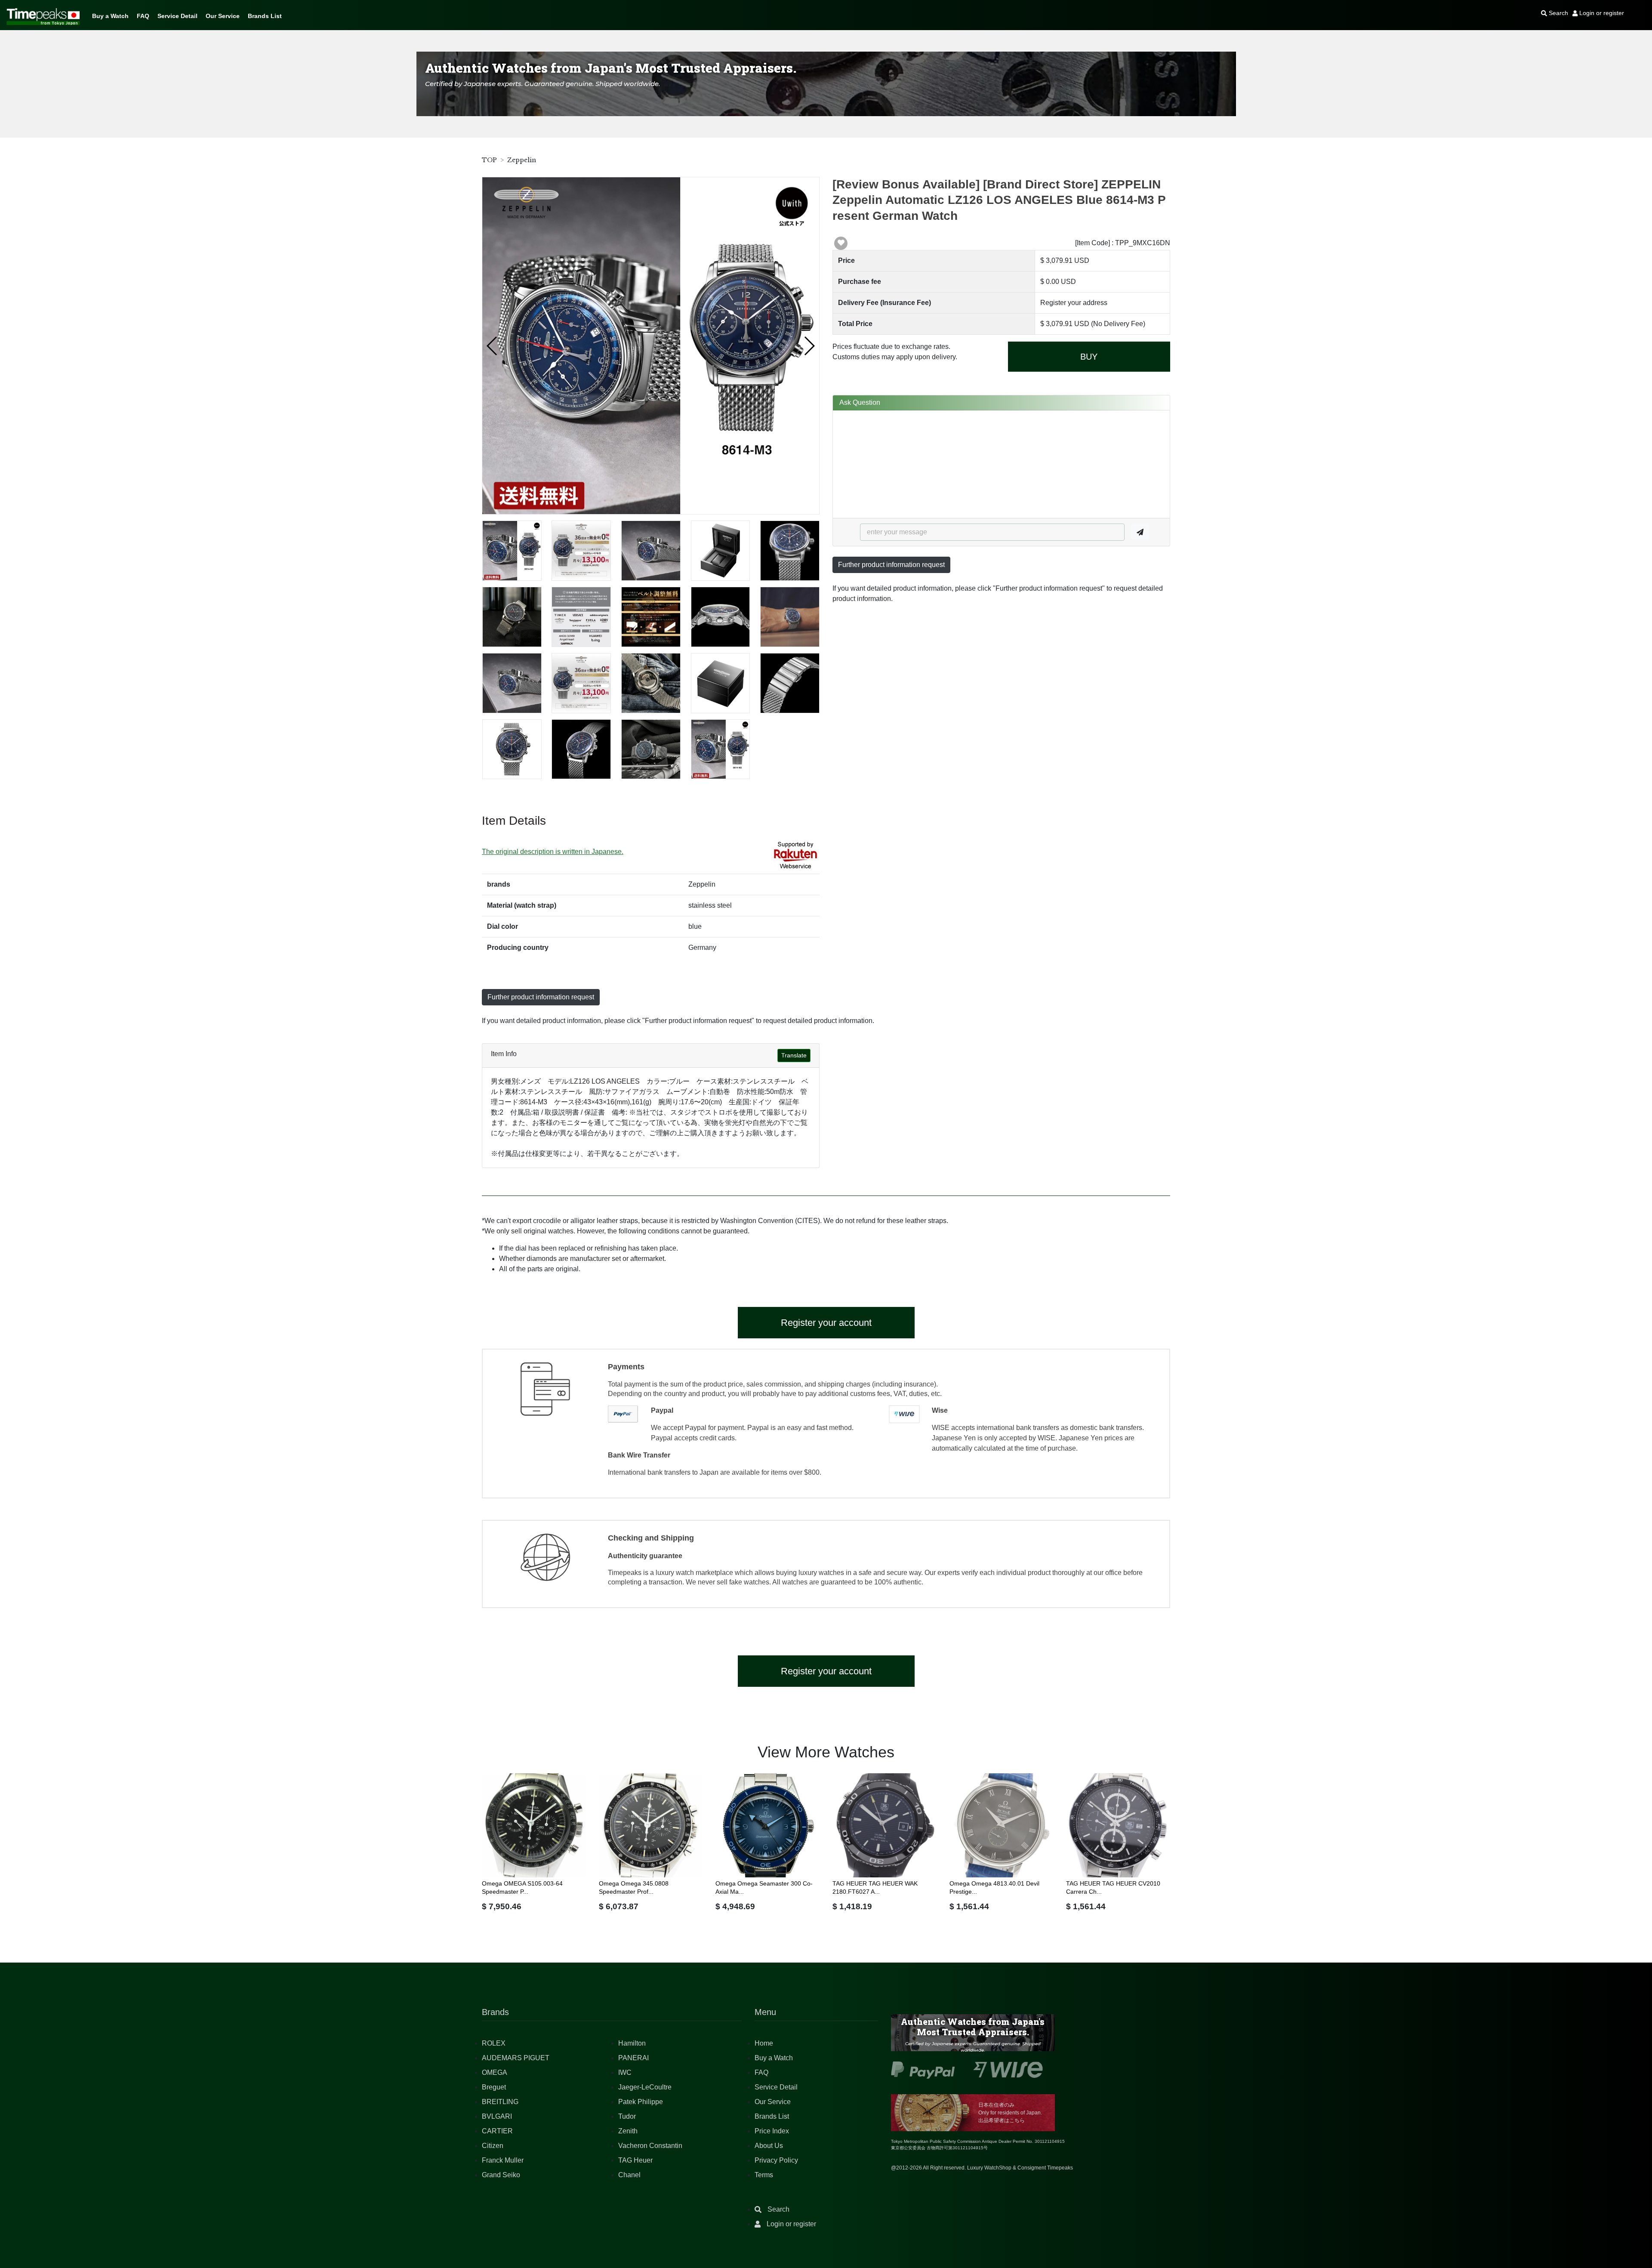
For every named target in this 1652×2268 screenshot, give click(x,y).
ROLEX (494, 2043)
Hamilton (632, 2043)
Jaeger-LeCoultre (645, 2087)
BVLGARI (497, 2116)
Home (764, 2043)
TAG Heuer (635, 2160)
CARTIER (497, 2131)
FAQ (143, 16)
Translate (794, 1055)
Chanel (629, 2175)
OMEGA (495, 2072)
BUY (1089, 357)
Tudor (627, 2116)
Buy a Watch (110, 16)
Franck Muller (503, 2160)
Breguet (494, 2087)
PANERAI (633, 2058)
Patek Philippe (641, 2102)
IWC (625, 2072)
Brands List (265, 16)
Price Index (772, 2131)
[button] (492, 346)
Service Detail (177, 16)
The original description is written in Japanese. (553, 852)
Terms (764, 2175)
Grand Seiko (501, 2175)
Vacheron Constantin (650, 2146)
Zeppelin (522, 160)
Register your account (826, 1323)
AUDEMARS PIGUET (516, 2058)
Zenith (628, 2131)
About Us (769, 2146)
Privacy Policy (776, 2160)
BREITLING (500, 2102)
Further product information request (891, 565)
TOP (489, 160)
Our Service (223, 16)
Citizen (493, 2146)
